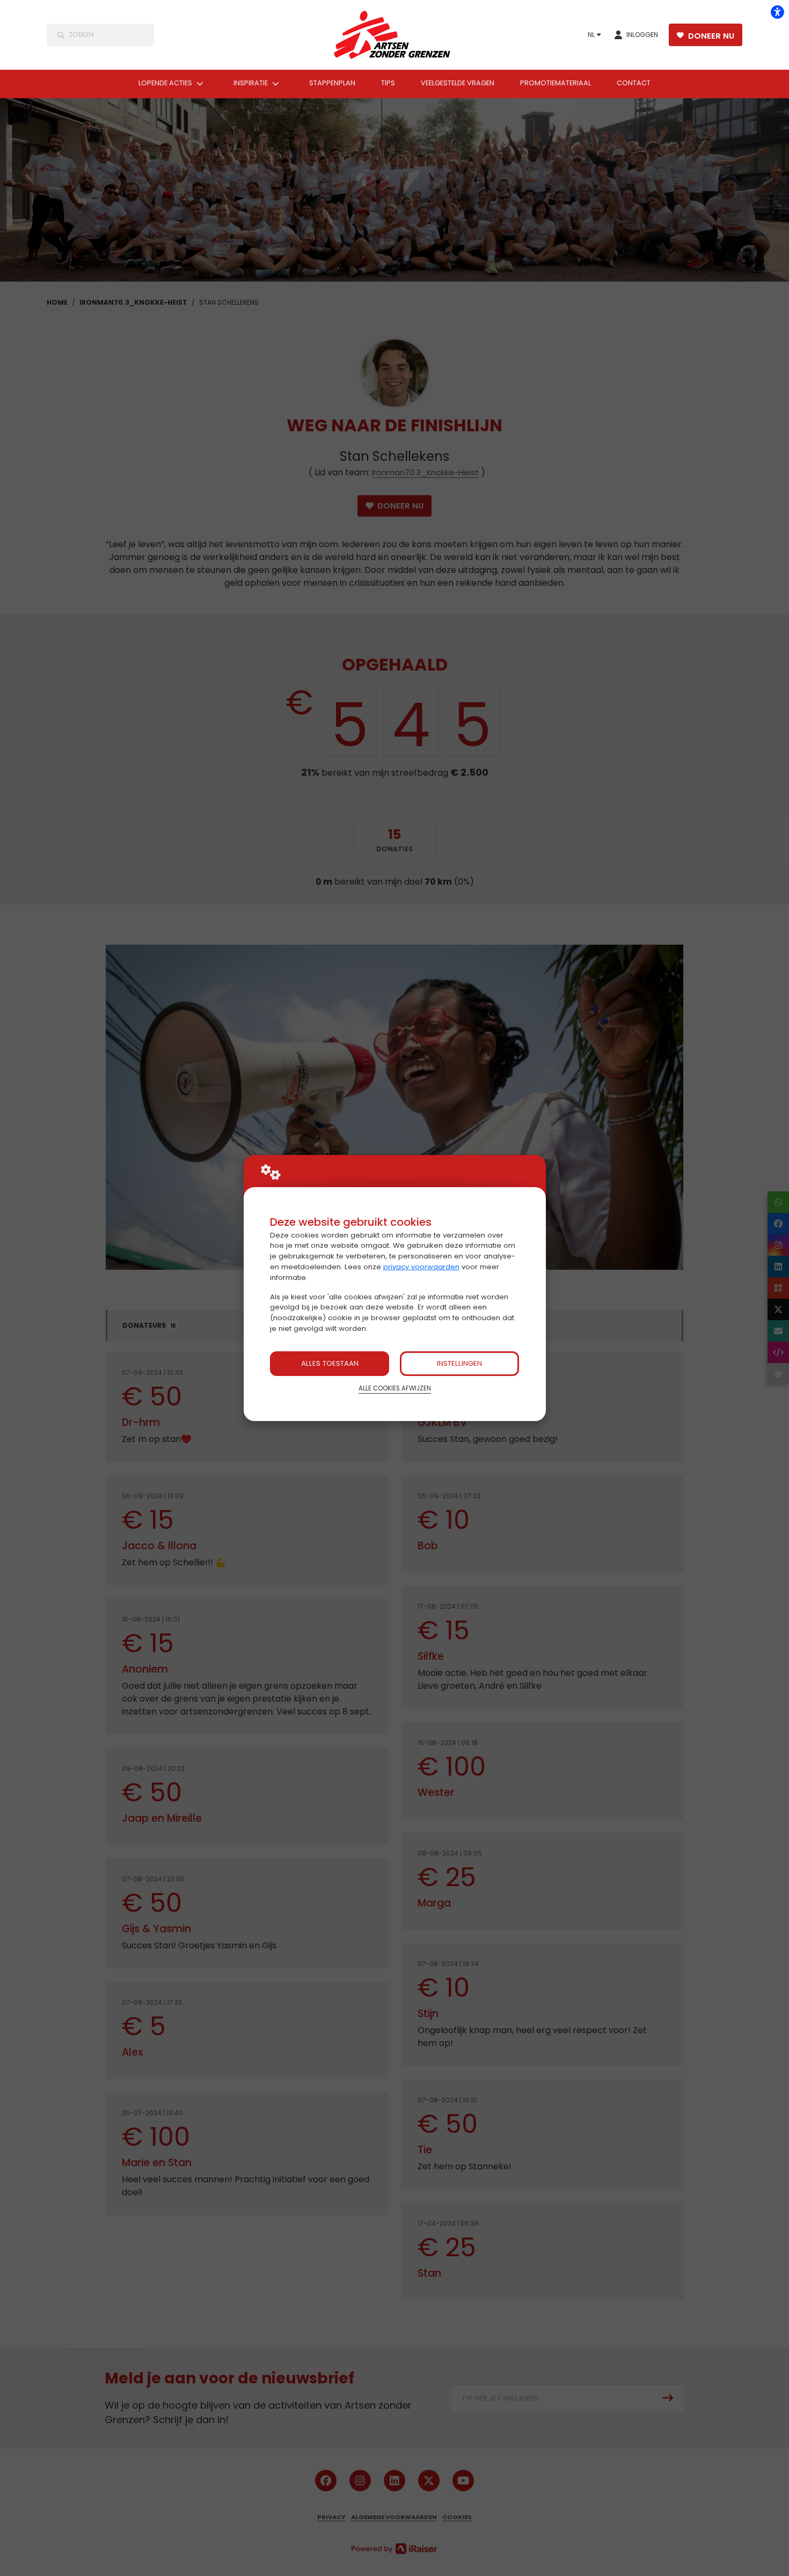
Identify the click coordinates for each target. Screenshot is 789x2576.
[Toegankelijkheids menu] (777, 12)
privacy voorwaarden (421, 1267)
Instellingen (459, 1363)
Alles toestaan (330, 1363)
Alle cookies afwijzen (395, 1388)
